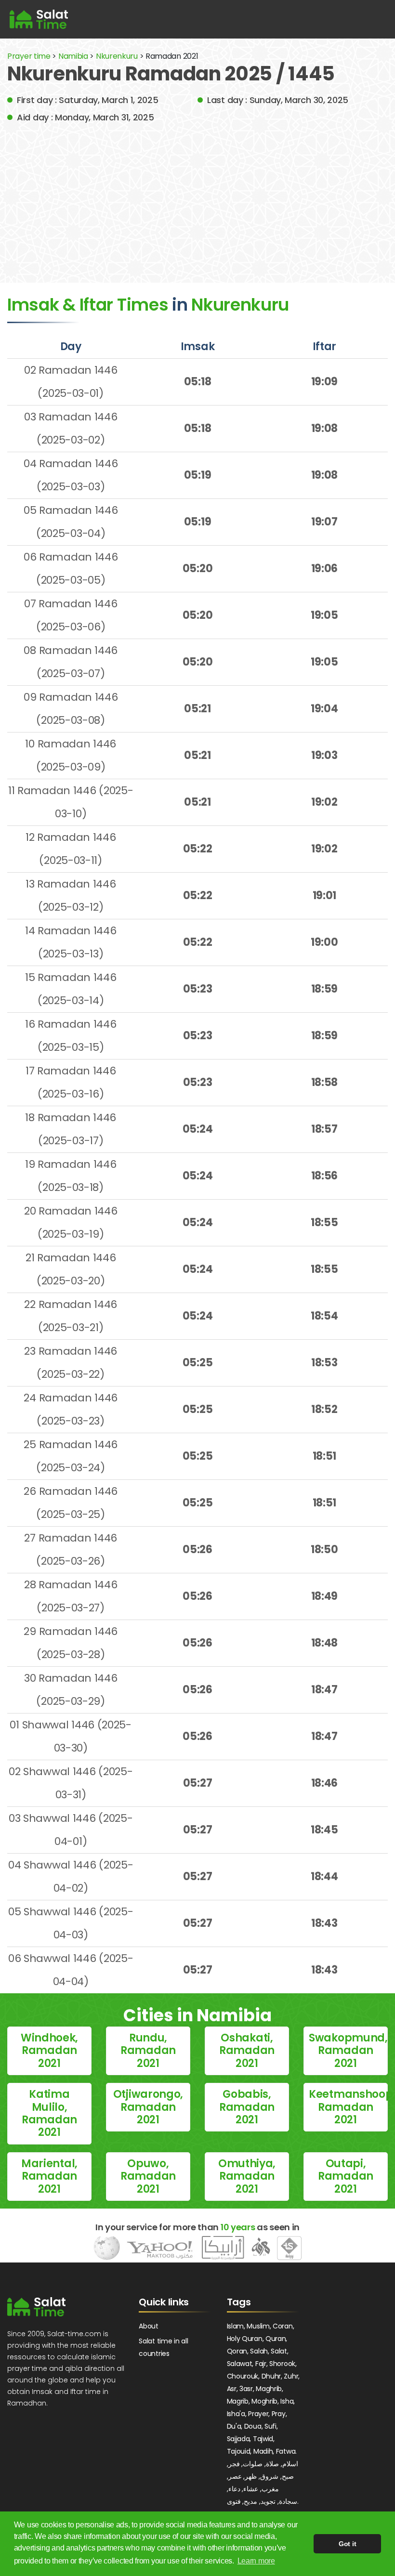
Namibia (73, 56)
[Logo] (36, 2307)
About (149, 2326)
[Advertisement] (197, 196)
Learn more (256, 2561)
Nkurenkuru (118, 56)
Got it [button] (347, 2544)
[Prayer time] (39, 19)
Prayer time (29, 56)
